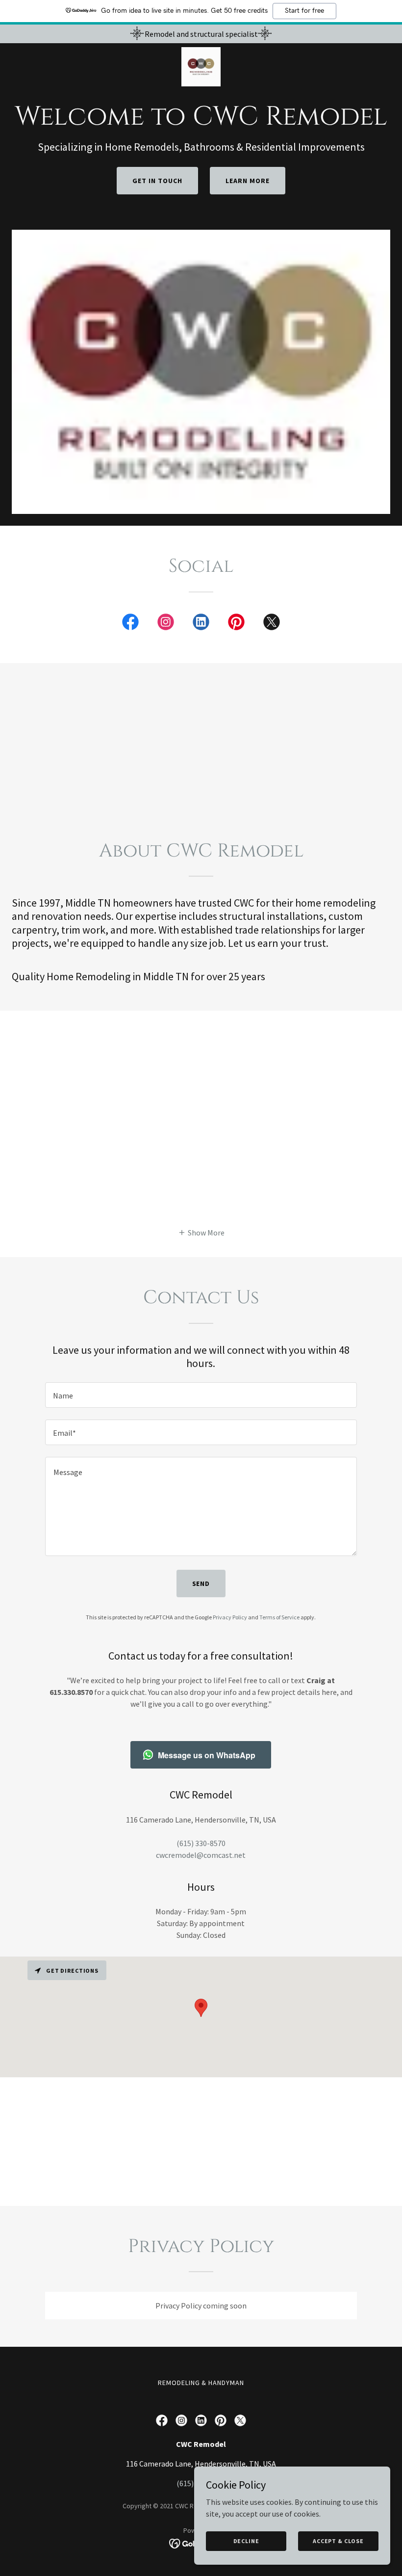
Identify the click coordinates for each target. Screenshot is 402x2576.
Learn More (248, 181)
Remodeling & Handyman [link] (201, 2383)
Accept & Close (338, 2541)
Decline (246, 2541)
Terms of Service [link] (279, 1617)
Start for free (304, 11)
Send (201, 1583)
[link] (201, 67)
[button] (201, 1232)
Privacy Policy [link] (230, 1617)
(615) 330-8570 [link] (201, 1843)
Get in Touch (157, 181)
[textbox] (201, 1395)
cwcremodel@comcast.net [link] (201, 1855)
